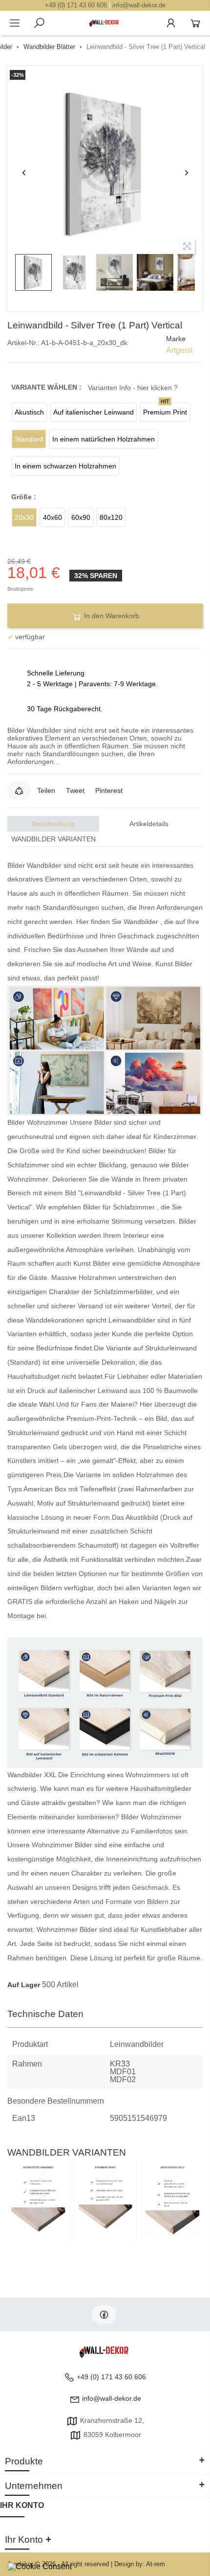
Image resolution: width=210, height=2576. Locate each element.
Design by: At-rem (140, 2564)
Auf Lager (24, 1985)
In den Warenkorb (111, 616)
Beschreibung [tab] (53, 824)
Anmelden (171, 23)
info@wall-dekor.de (139, 5)
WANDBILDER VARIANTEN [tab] (53, 839)
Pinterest (109, 790)
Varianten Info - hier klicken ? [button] (133, 388)
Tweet (75, 790)
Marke (176, 339)
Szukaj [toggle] (39, 23)
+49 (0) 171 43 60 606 (76, 5)
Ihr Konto (22, 2505)
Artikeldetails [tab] (149, 824)
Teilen (46, 790)
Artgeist (179, 350)
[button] (19, 790)
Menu (15, 23)
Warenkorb (195, 23)
